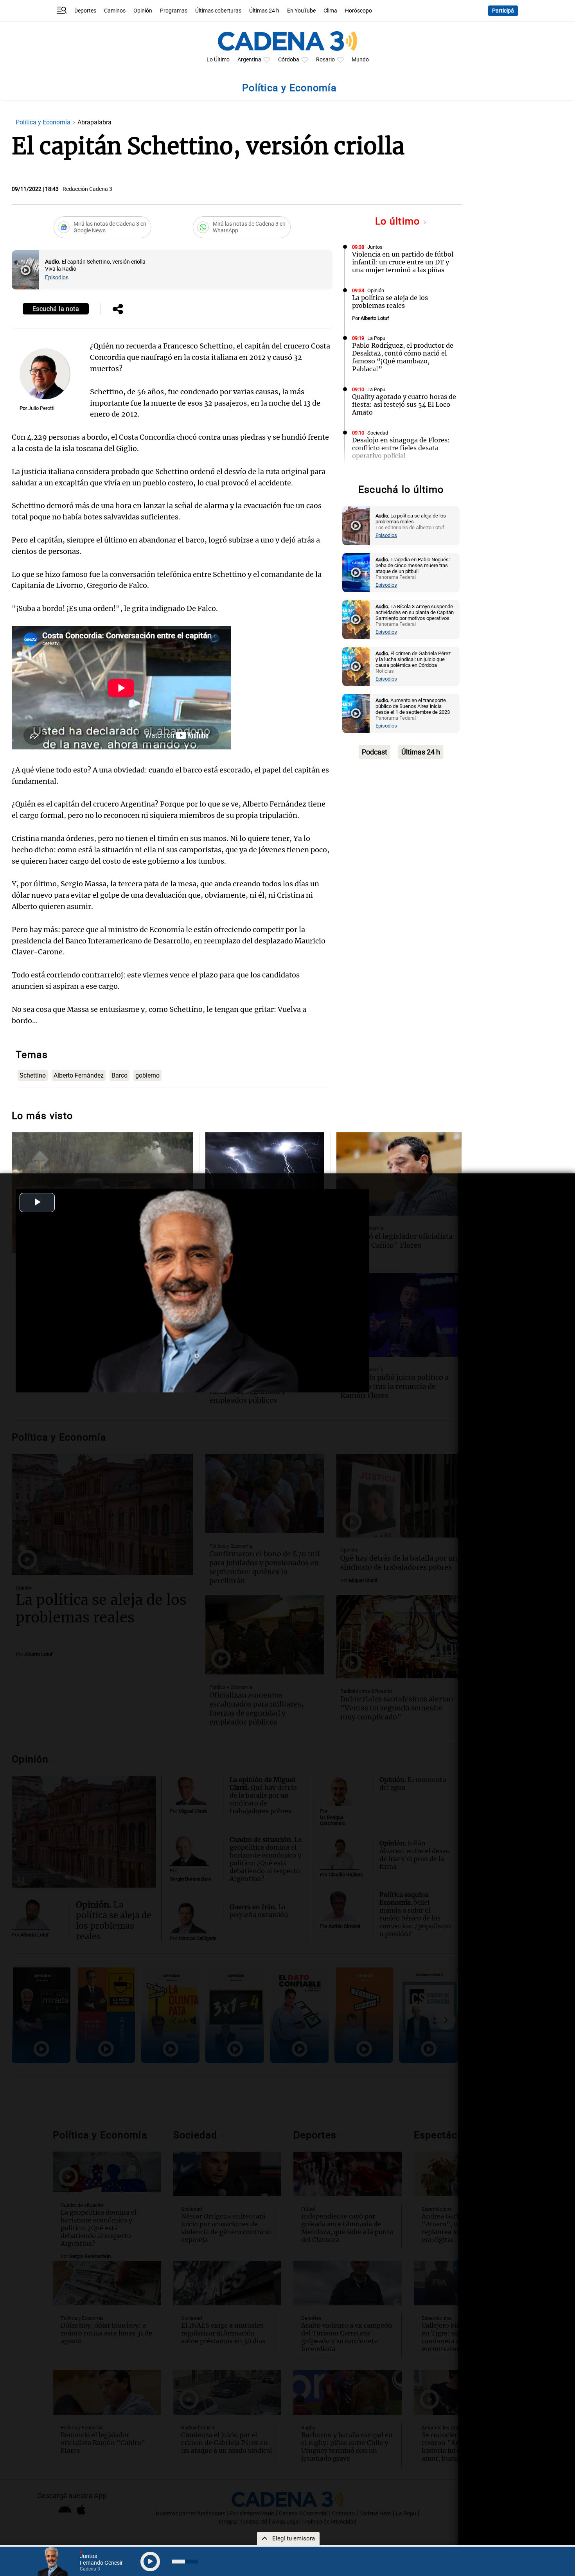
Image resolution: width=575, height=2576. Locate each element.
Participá (503, 11)
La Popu (376, 338)
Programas (174, 11)
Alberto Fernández (79, 1075)
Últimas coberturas (218, 11)
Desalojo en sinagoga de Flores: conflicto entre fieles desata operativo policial (401, 448)
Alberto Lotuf (375, 318)
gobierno (147, 1075)
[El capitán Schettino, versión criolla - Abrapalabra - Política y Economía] (25, 270)
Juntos (375, 247)
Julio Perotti (41, 408)
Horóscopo (358, 11)
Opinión (143, 11)
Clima (330, 11)
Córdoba (289, 60)
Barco (119, 1075)
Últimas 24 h (264, 11)
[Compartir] (118, 310)
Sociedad (378, 433)
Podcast (375, 752)
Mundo (360, 60)
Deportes (85, 11)
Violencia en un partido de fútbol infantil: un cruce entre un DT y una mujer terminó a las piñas (403, 262)
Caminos (115, 11)
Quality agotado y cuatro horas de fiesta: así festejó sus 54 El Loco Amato (404, 404)
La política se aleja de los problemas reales (390, 302)
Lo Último (218, 60)
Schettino (33, 1075)
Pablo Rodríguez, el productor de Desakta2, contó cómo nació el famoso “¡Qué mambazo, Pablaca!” (403, 357)
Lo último (399, 221)
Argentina (249, 60)
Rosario (325, 60)
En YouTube (301, 11)
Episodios (57, 278)
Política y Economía (44, 122)
